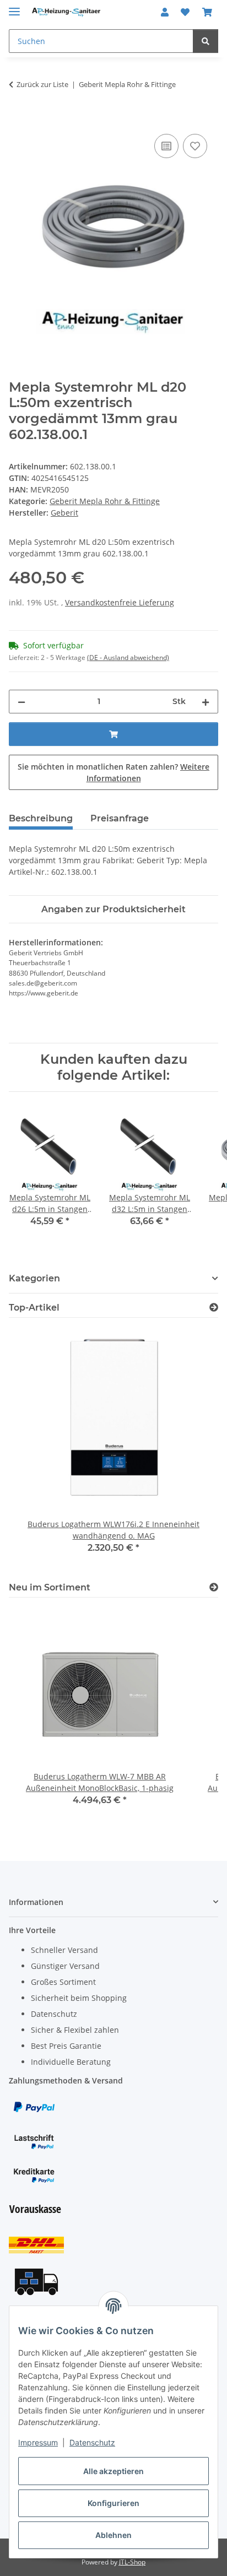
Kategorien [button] (34, 1278)
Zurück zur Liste (42, 84)
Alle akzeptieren (113, 2471)
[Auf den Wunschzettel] (195, 146)
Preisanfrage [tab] (120, 818)
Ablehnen (113, 2535)
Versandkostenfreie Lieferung (120, 602)
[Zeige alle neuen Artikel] (214, 1587)
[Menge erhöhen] (206, 702)
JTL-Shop (132, 2562)
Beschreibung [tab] (41, 818)
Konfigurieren (113, 2503)
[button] (165, 12)
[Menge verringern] (21, 702)
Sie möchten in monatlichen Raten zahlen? (113, 772)
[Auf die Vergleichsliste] (166, 146)
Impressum (38, 2442)
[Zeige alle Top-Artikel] (214, 1308)
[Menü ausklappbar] (14, 7)
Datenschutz (92, 2442)
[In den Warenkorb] (18, 119)
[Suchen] (206, 41)
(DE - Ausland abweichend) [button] (128, 657)
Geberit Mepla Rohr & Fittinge (105, 501)
